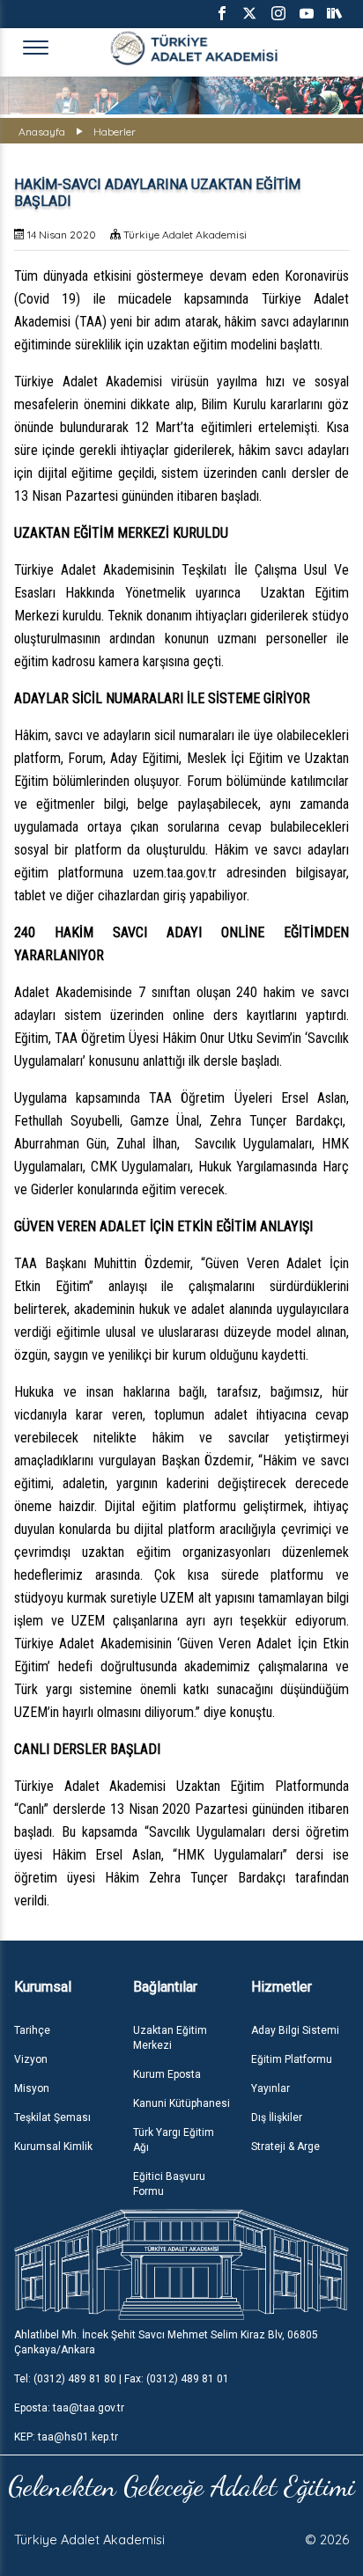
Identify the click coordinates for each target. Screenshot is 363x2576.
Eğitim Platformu (292, 2059)
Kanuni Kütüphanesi (181, 2103)
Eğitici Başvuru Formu (169, 2184)
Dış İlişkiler (277, 2117)
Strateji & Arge (285, 2147)
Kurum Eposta (167, 2074)
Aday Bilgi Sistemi (295, 2030)
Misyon (32, 2088)
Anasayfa (42, 132)
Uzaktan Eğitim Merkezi (170, 2038)
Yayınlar (270, 2088)
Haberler (115, 132)
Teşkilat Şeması (52, 2117)
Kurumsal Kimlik (53, 2147)
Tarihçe (32, 2030)
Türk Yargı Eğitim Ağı (174, 2140)
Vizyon (31, 2059)
